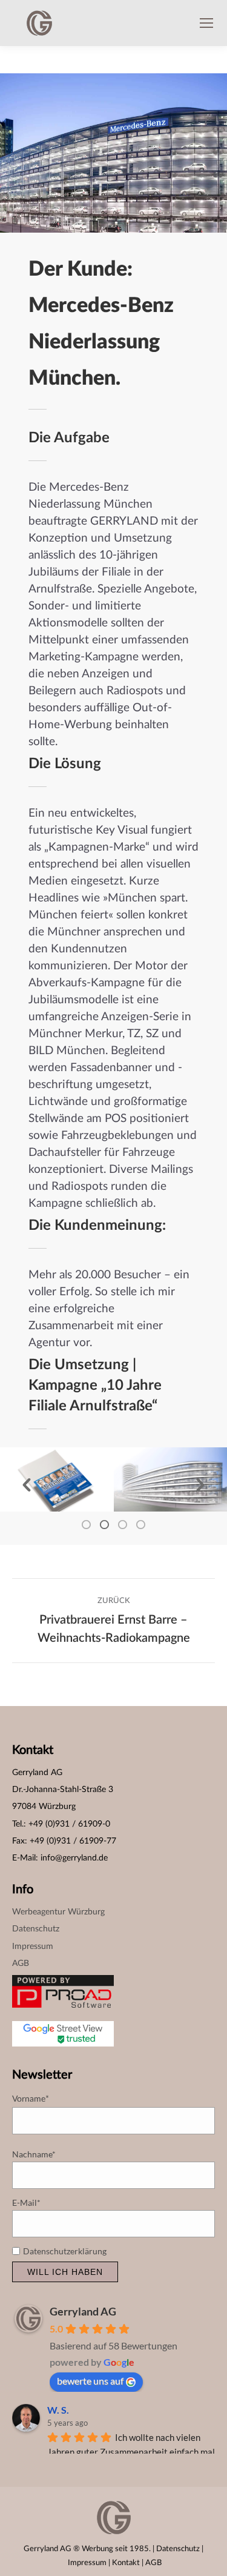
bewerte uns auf (90, 2381)
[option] (57, 1479)
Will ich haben (65, 2272)
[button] (27, 1485)
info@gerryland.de (74, 1858)
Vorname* (31, 2099)
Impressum (33, 1947)
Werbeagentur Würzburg (58, 1912)
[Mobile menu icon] (206, 23)
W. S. (58, 2410)
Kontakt (126, 2563)
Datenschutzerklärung (66, 2251)
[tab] (87, 1524)
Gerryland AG (83, 2311)
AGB (21, 1964)
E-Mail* (26, 2203)
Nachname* (34, 2154)
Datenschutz (36, 1929)
